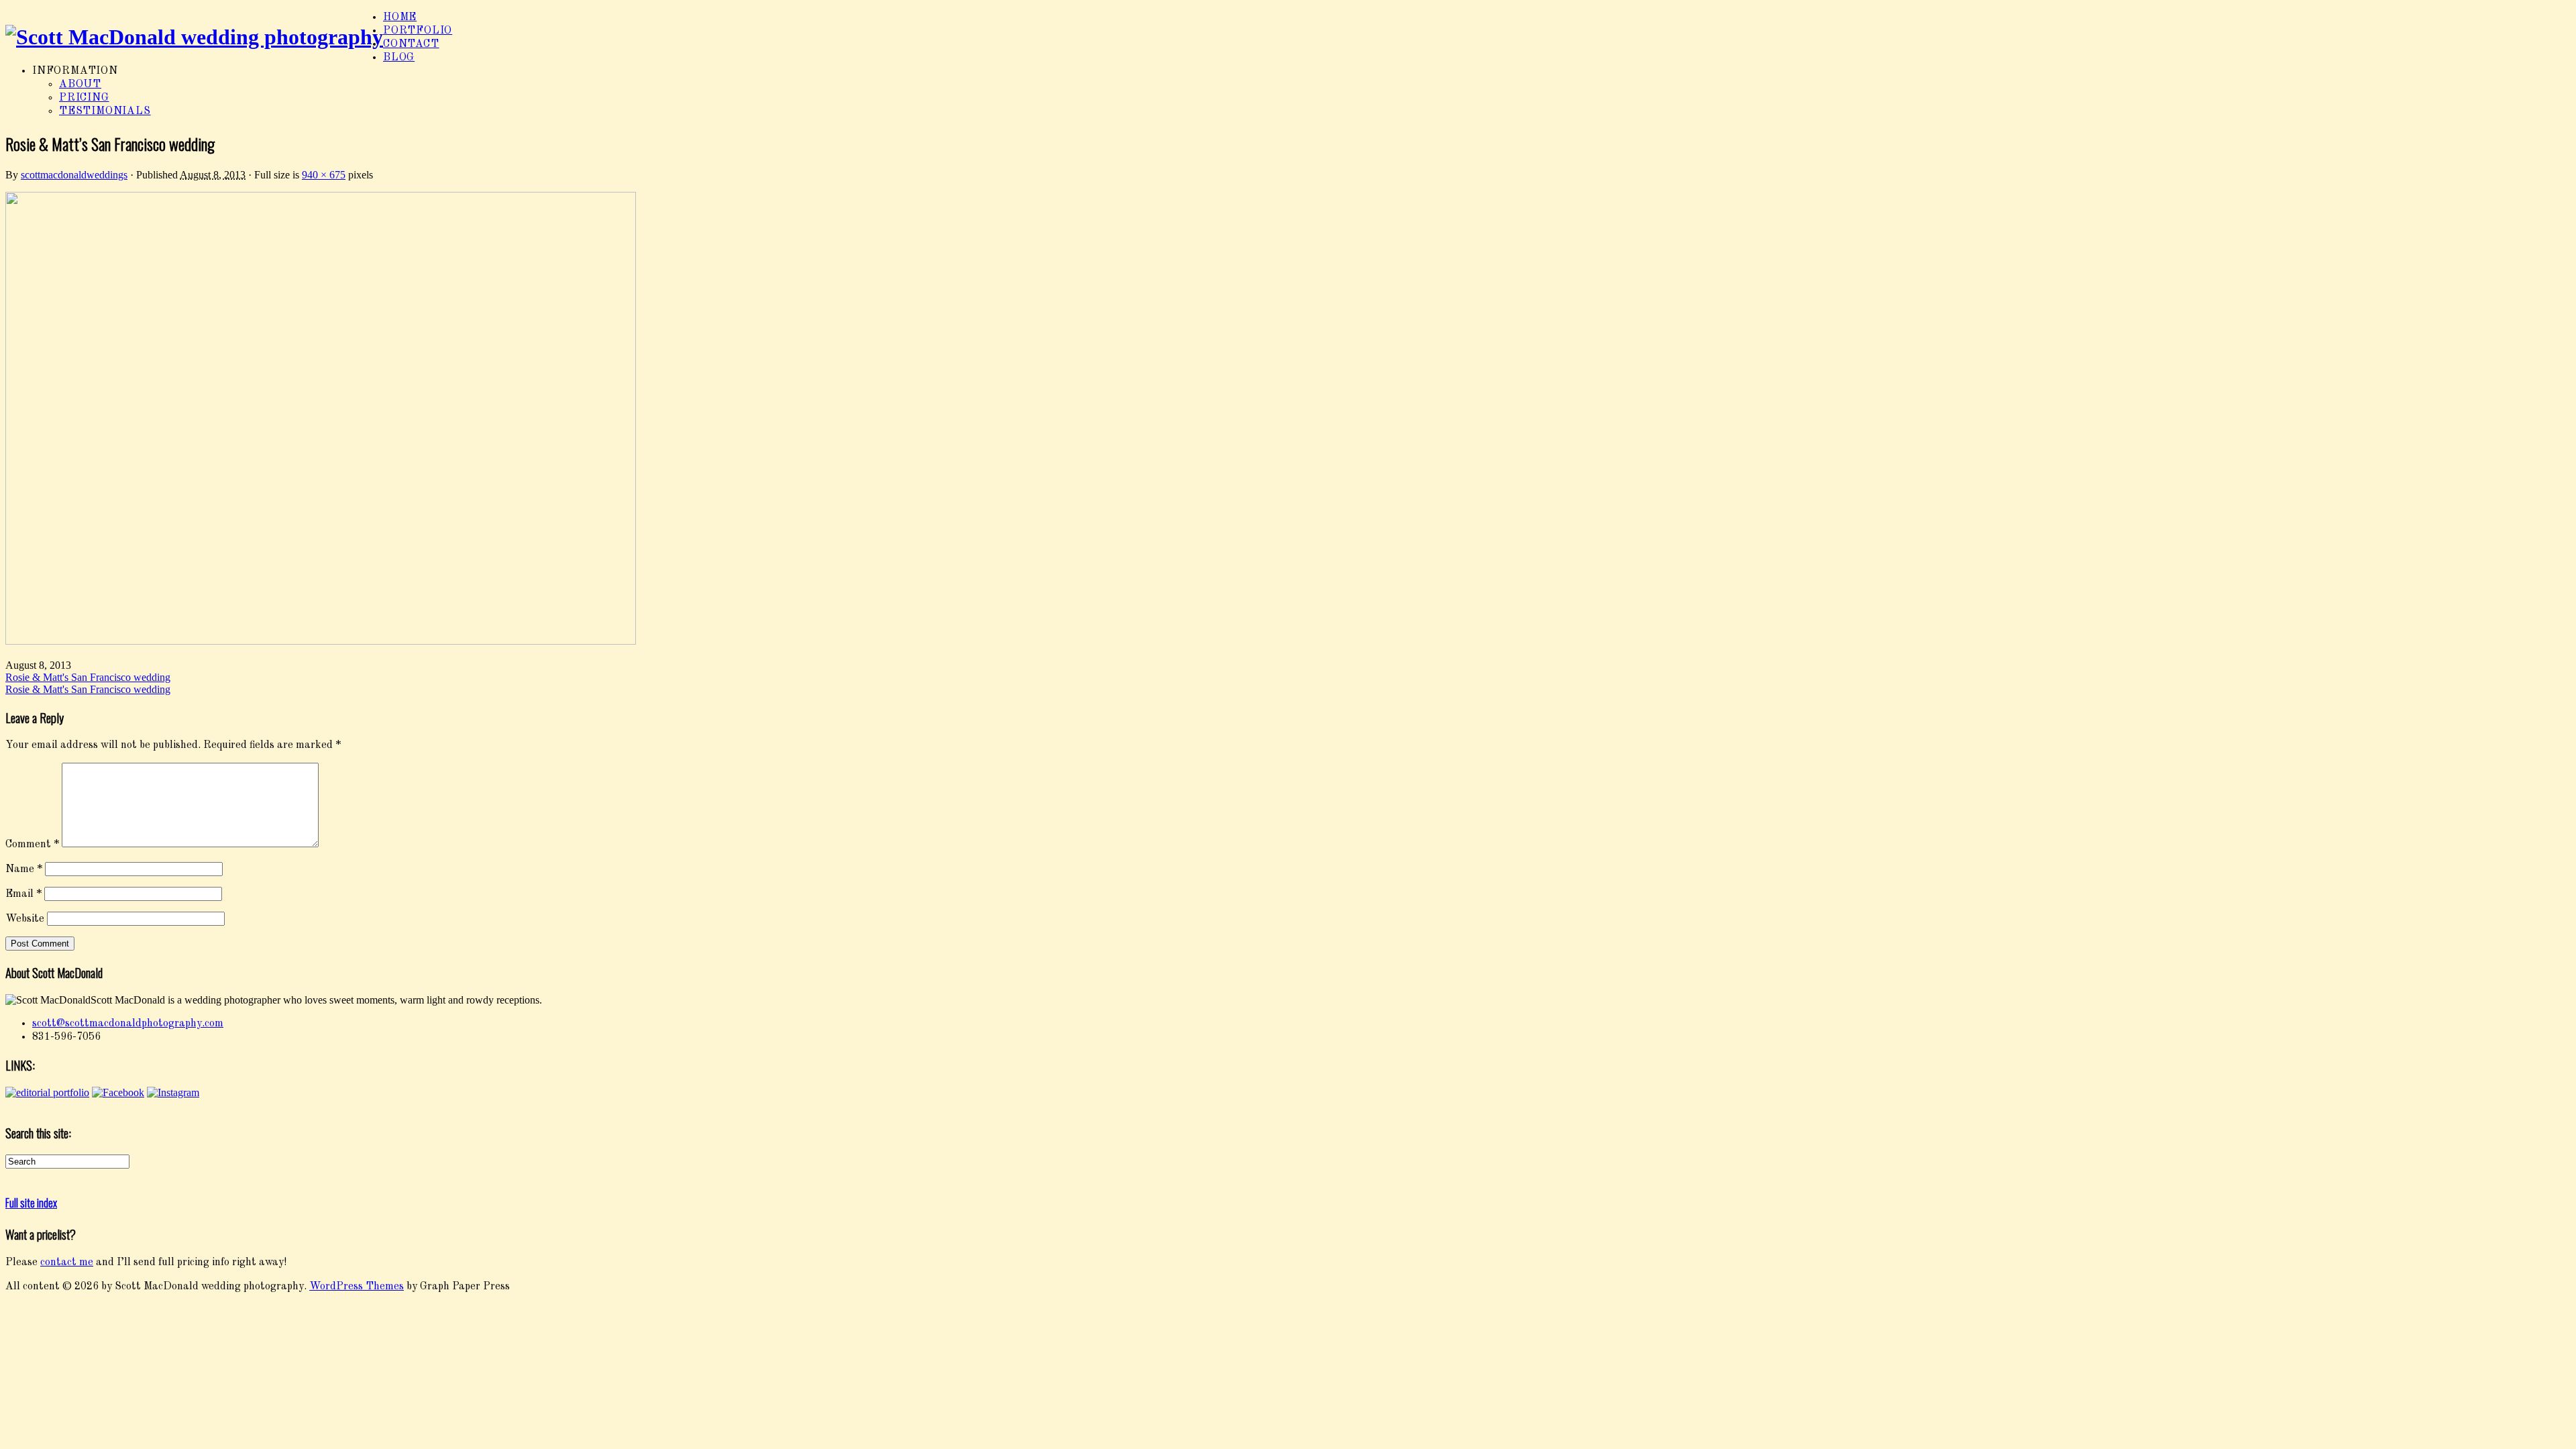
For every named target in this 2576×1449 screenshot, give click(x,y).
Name (24, 869)
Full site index (31, 1203)
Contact (411, 44)
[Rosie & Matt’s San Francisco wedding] (321, 642)
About (80, 85)
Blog (399, 58)
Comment (32, 845)
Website (25, 919)
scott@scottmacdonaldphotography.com (128, 1024)
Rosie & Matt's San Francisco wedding (88, 677)
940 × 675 (324, 175)
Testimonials (105, 111)
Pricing (84, 98)
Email (23, 894)
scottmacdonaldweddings (74, 175)
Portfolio (418, 31)
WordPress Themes (357, 1287)
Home (400, 17)
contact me (67, 1263)
